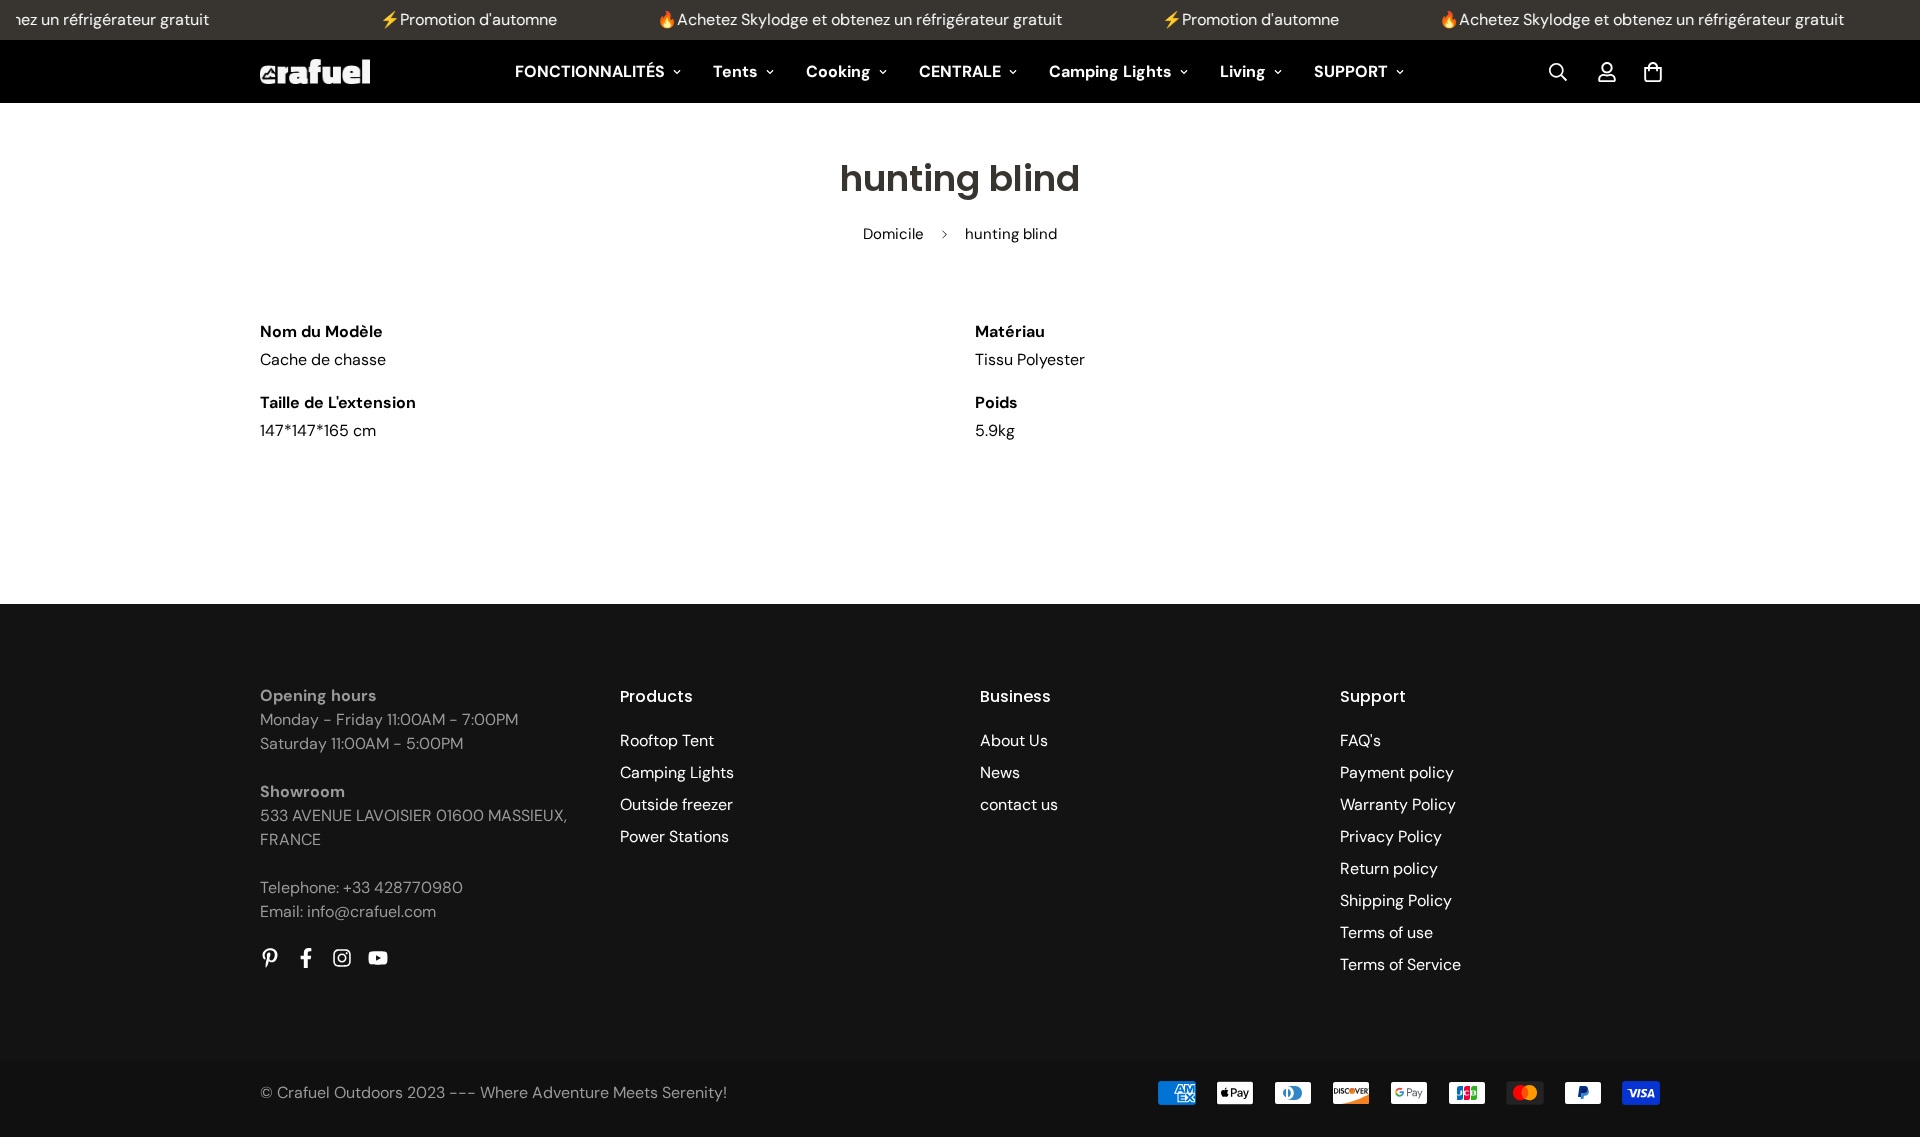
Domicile (893, 234)
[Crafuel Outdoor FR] (315, 72)
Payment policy (1397, 772)
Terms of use (1386, 932)
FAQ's (1360, 740)
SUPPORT (1351, 71)
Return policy (1389, 868)
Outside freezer (676, 804)
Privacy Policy (1391, 836)
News (1000, 772)
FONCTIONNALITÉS (590, 71)
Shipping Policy (1396, 900)
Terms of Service (1400, 964)
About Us (1014, 740)
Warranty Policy (1398, 804)
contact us (1019, 804)
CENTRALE (960, 71)
